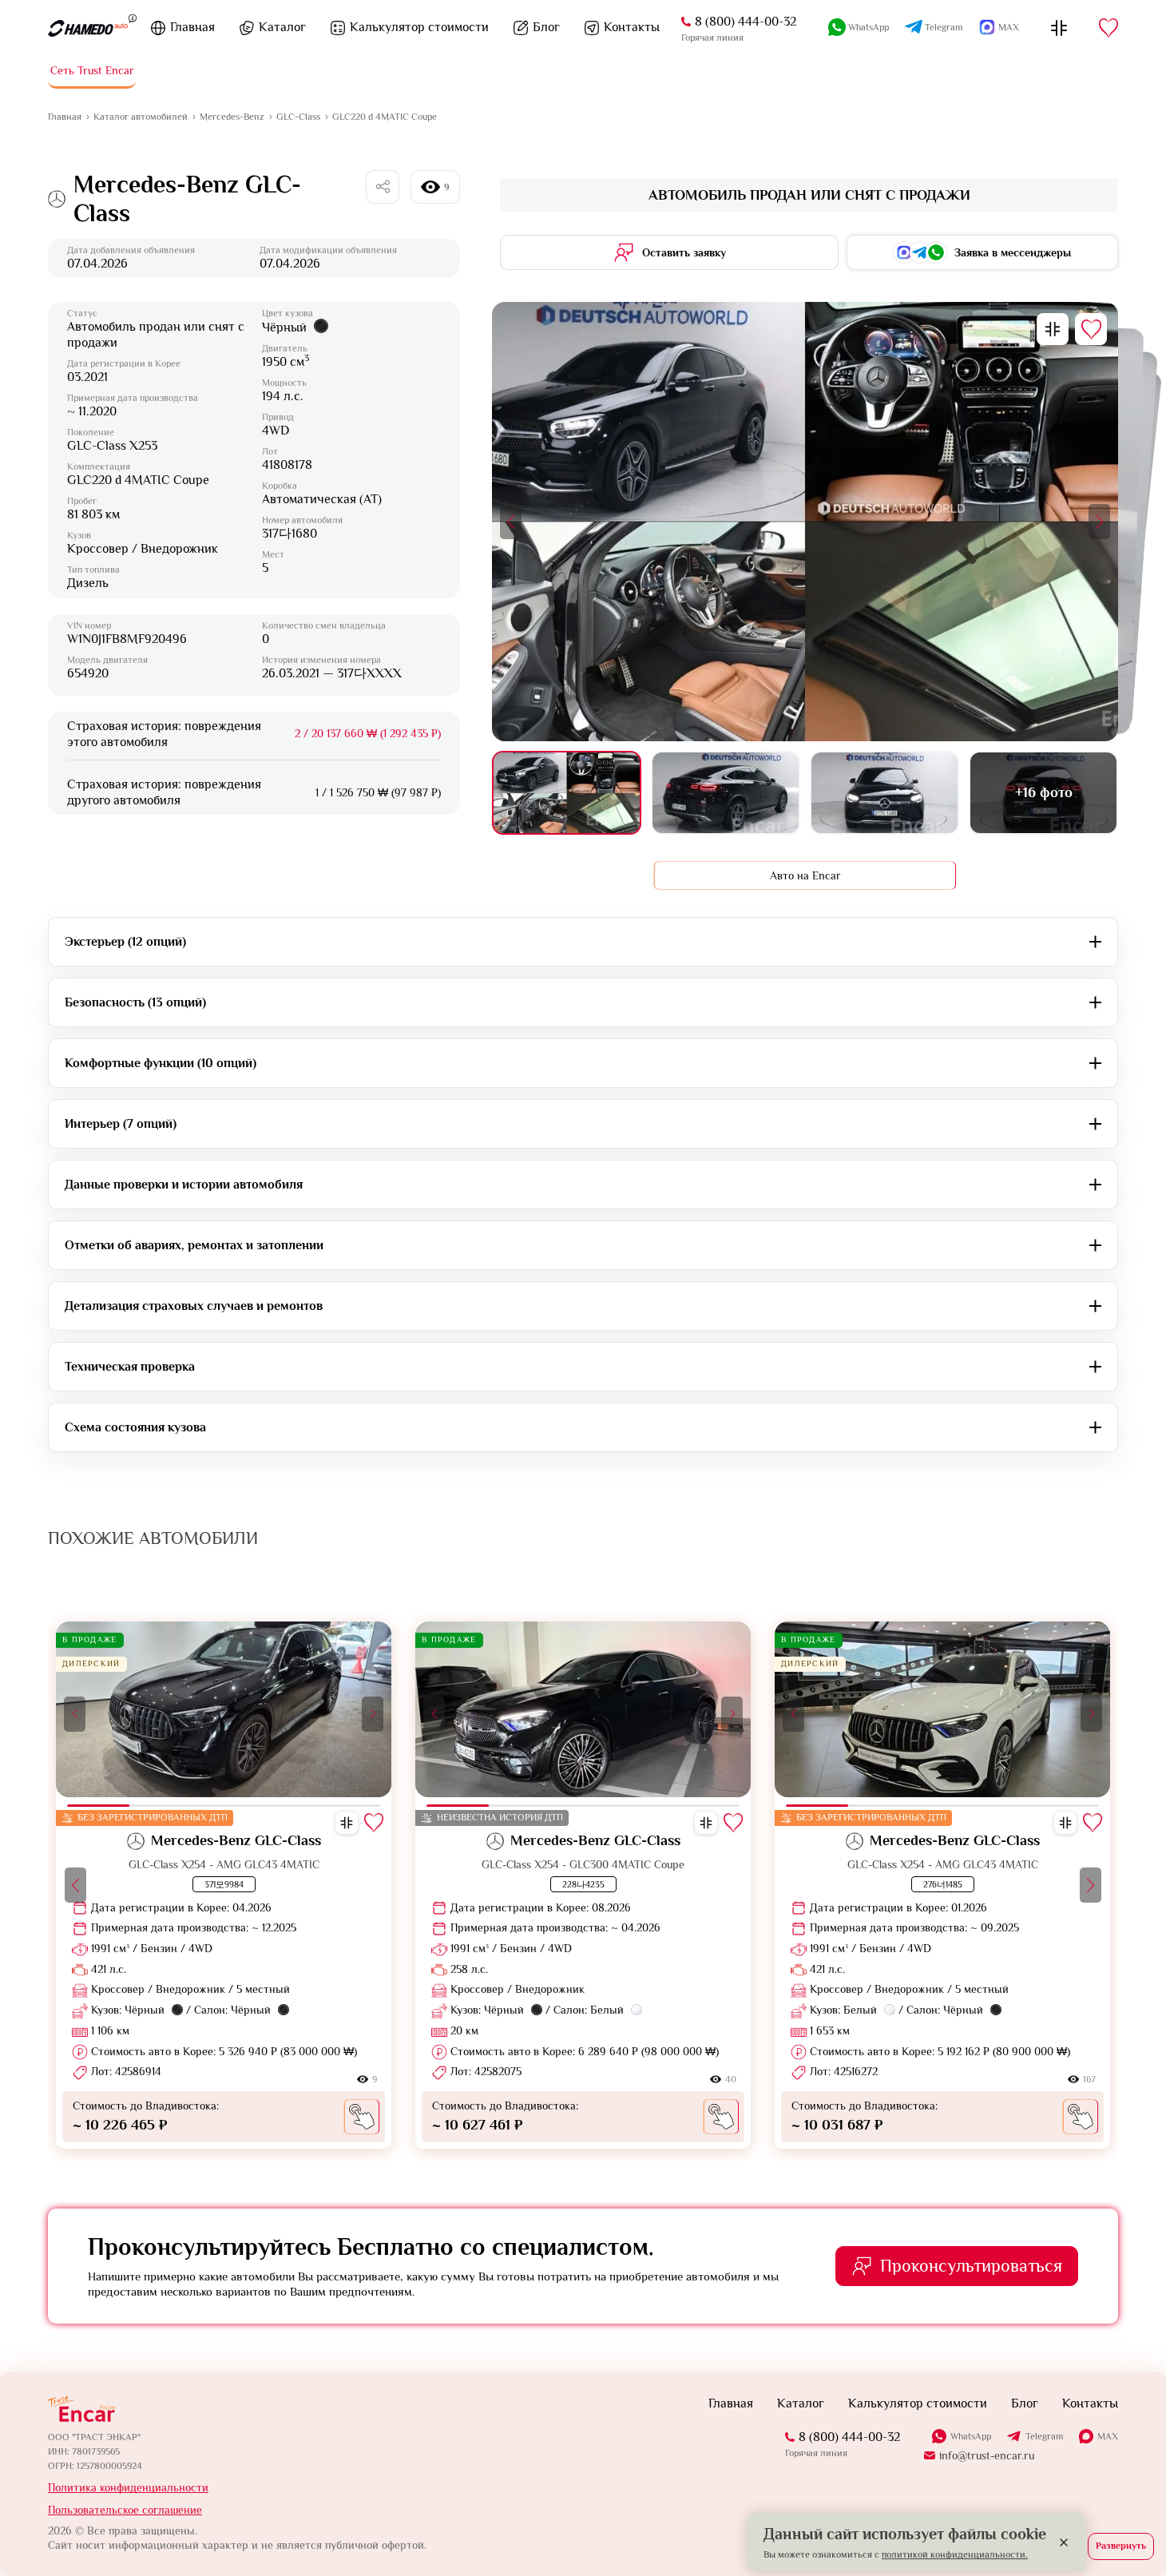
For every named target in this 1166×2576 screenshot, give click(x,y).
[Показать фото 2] (726, 793)
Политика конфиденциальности (128, 2487)
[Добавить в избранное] (1091, 329)
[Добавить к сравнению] (1053, 329)
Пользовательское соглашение (125, 2510)
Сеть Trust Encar (92, 70)
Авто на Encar (805, 875)
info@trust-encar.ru (987, 2455)
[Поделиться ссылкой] (383, 187)
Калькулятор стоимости (419, 27)
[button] (511, 522)
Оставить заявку (684, 252)
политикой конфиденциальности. (955, 2554)
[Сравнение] (1059, 28)
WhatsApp (869, 27)
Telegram (944, 27)
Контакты (632, 27)
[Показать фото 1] (567, 793)
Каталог (282, 27)
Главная (192, 27)
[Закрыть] (1064, 2542)
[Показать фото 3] (884, 793)
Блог (546, 27)
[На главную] (88, 28)
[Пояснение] (133, 18)
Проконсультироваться (971, 2266)
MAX (1009, 27)
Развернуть (1121, 2546)
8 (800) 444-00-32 (746, 22)
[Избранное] (1108, 28)
